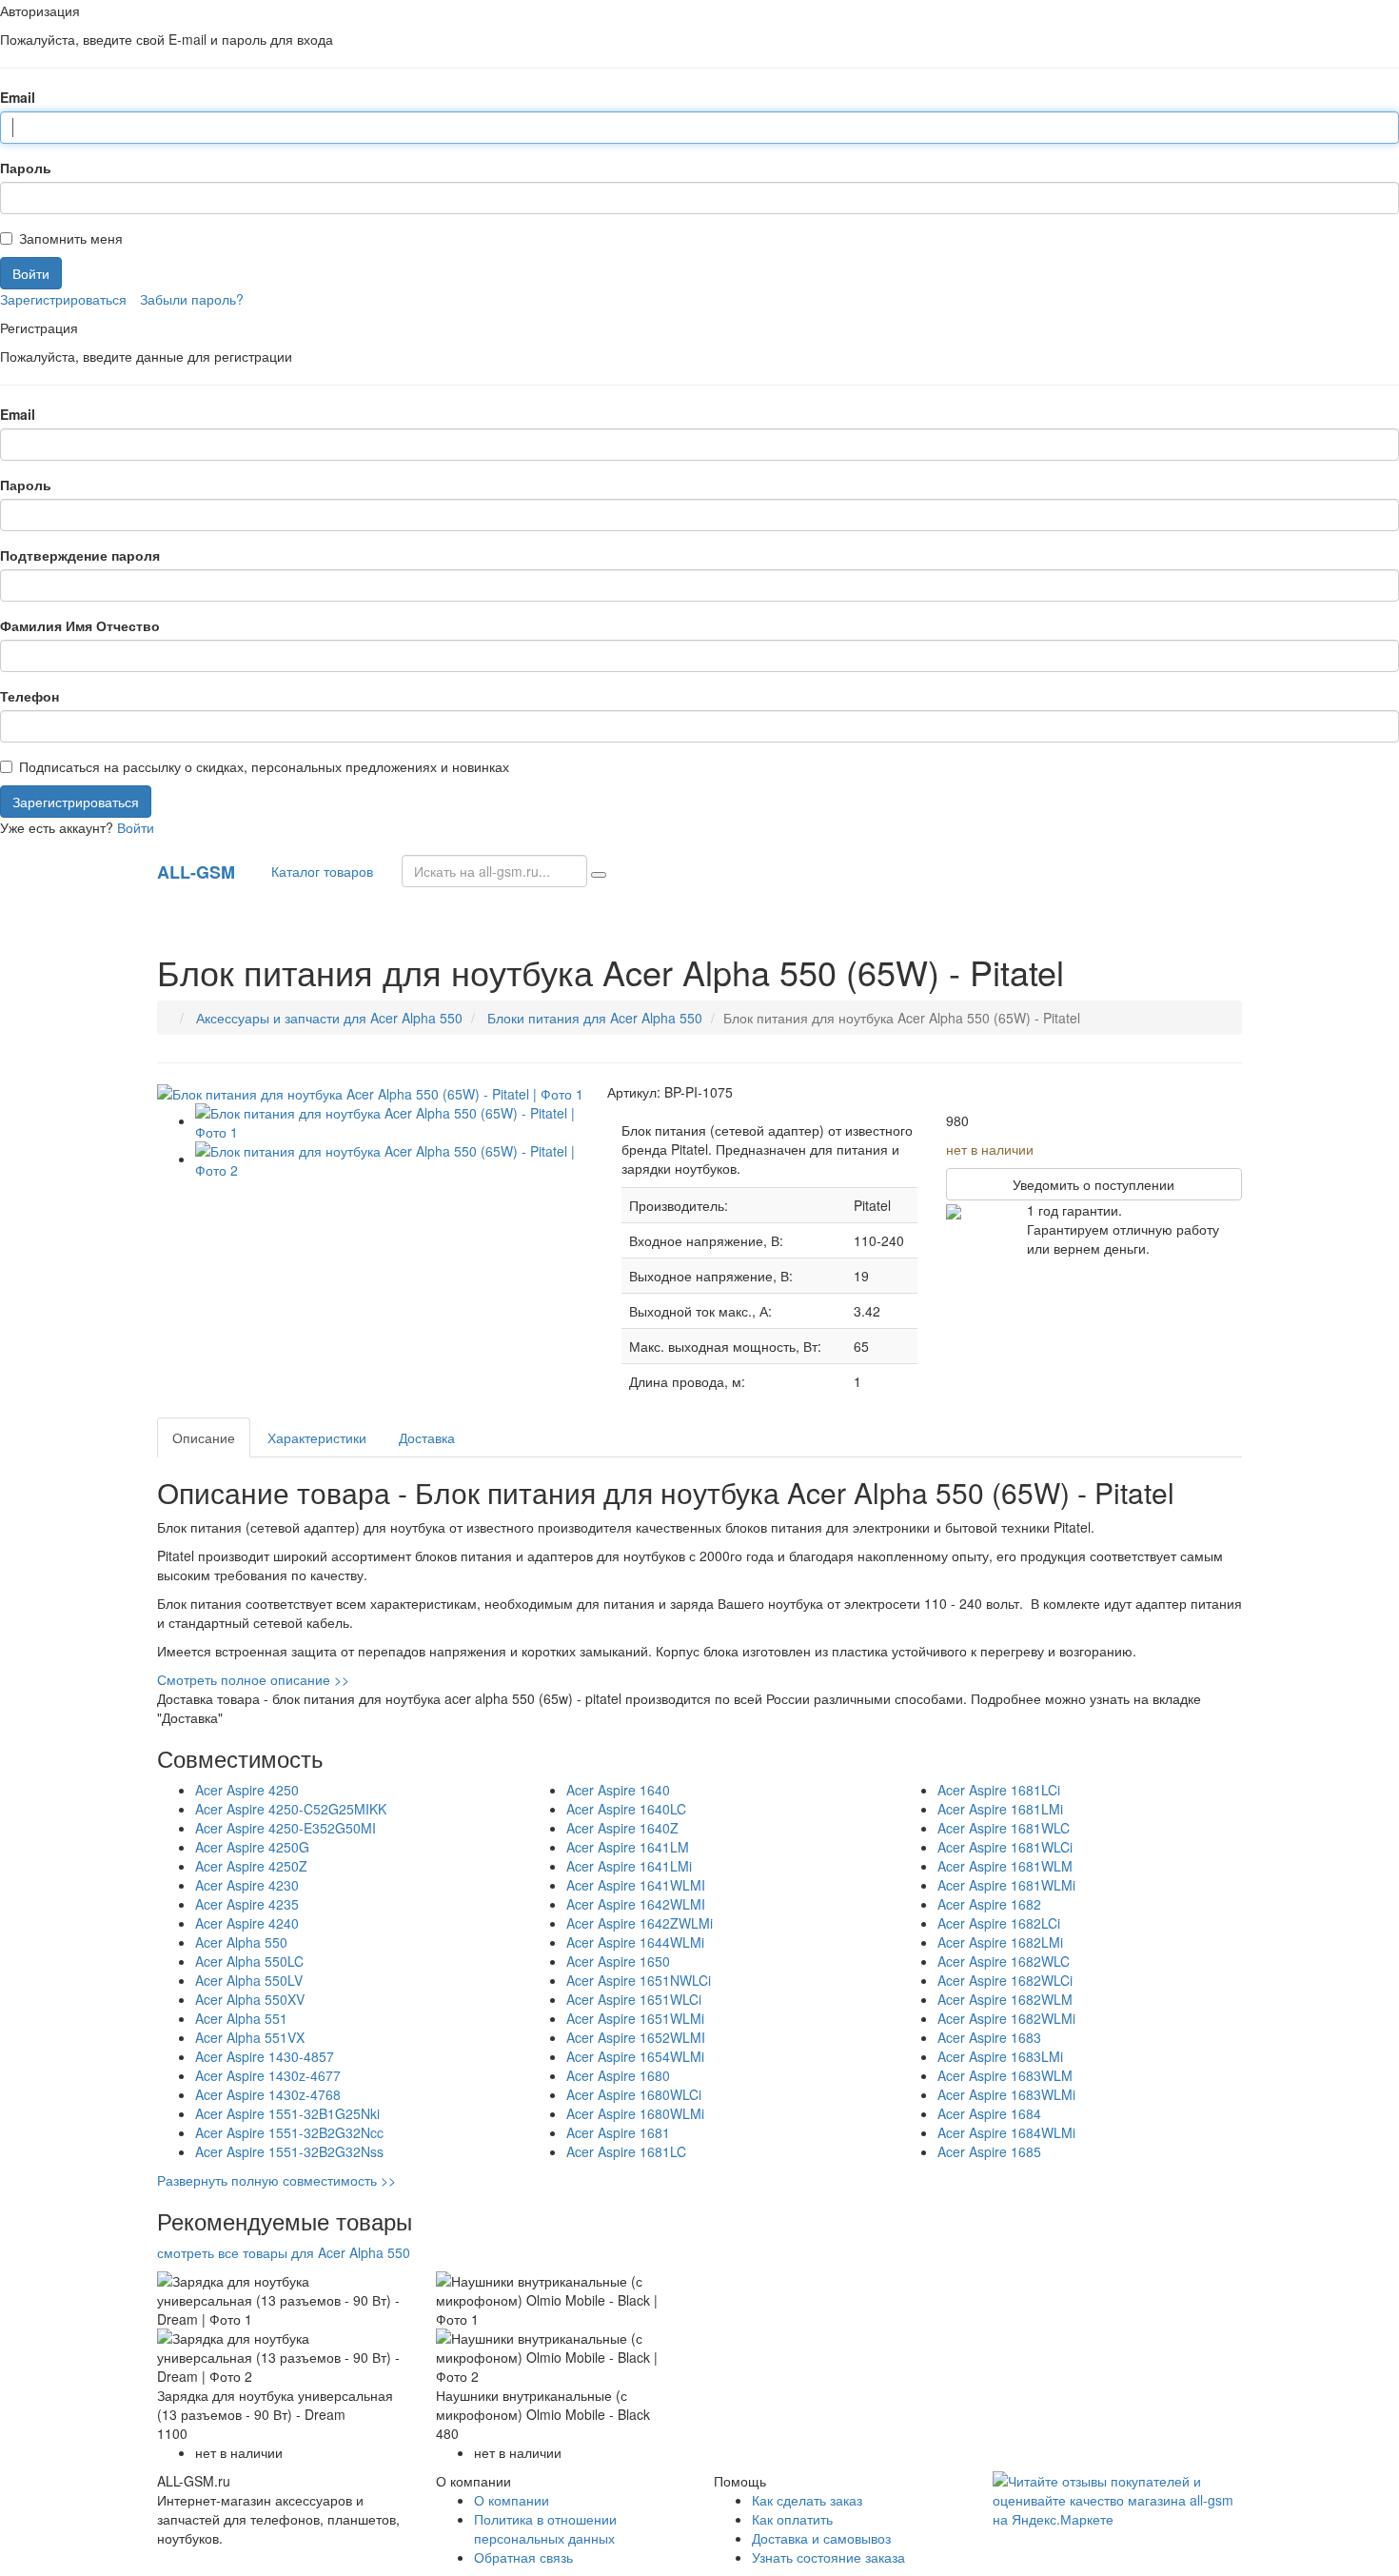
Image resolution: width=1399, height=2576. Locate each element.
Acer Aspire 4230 (247, 1885)
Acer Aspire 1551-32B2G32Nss (289, 2151)
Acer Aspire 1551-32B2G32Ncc (289, 2132)
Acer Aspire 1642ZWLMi (640, 1923)
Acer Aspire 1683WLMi (1006, 2094)
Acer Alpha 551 (241, 2018)
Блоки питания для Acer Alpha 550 (595, 1018)
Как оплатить (792, 2519)
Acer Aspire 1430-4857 (265, 2056)
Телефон (30, 696)
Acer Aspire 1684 (989, 2113)
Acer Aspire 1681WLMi (1006, 1885)
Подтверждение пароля (80, 555)
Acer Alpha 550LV (249, 1980)
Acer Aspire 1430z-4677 (268, 2075)
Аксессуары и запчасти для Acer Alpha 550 (329, 1018)
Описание (204, 1437)
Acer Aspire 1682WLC (1004, 1961)
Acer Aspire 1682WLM (1005, 1999)
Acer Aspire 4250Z (251, 1866)
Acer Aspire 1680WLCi (634, 2094)
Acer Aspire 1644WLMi (635, 1942)
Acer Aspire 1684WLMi (1006, 2132)
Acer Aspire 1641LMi (629, 1866)
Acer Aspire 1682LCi (999, 1923)
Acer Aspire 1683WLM (1005, 2075)
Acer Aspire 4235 (247, 1904)
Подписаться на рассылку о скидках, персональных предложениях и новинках (264, 766)
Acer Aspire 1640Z (622, 1828)
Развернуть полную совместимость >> (276, 2180)
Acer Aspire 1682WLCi (1005, 1980)
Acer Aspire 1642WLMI (636, 1904)
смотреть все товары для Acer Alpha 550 (284, 2252)
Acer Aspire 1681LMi (1000, 1809)
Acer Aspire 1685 (989, 2151)
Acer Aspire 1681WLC (1004, 1828)
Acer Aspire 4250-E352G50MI (286, 1828)
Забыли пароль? (192, 299)
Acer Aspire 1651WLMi (635, 2018)
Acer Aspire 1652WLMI (636, 2037)
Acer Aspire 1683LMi (1000, 2056)
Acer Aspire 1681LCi (999, 1790)
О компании (512, 2500)
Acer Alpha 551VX (250, 2037)
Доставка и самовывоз (821, 2538)
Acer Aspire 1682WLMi (1006, 2018)
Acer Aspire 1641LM (628, 1847)
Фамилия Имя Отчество (80, 625)
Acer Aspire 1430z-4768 (268, 2094)
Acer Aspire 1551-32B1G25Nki (287, 2113)
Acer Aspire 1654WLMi (635, 2056)
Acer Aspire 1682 (989, 1904)
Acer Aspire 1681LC (626, 2151)
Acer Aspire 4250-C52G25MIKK (291, 1809)
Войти (136, 827)
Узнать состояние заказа (828, 2557)
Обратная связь (523, 2557)
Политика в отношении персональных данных (545, 2528)
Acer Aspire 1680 (618, 2075)
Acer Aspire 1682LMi (1000, 1942)
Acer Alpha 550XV (250, 1999)
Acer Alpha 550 (241, 1942)
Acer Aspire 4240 (247, 1923)
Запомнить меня (71, 238)
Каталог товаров (318, 871)
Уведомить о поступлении (1094, 1184)
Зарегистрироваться (63, 299)
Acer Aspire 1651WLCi (634, 1999)
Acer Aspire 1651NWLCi (639, 1980)
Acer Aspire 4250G (252, 1847)
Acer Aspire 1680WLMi (635, 2113)
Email (18, 97)
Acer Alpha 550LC (249, 1961)
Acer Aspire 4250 (247, 1790)
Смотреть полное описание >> (253, 1679)
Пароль (26, 168)
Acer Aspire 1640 (618, 1790)
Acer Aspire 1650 (618, 1961)
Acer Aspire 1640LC (626, 1809)
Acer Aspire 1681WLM (1005, 1866)
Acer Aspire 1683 (989, 2037)
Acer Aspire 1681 (618, 2132)
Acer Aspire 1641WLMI (636, 1885)
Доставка (427, 1437)
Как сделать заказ (807, 2500)
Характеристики (317, 1437)
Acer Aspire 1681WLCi (1005, 1847)
